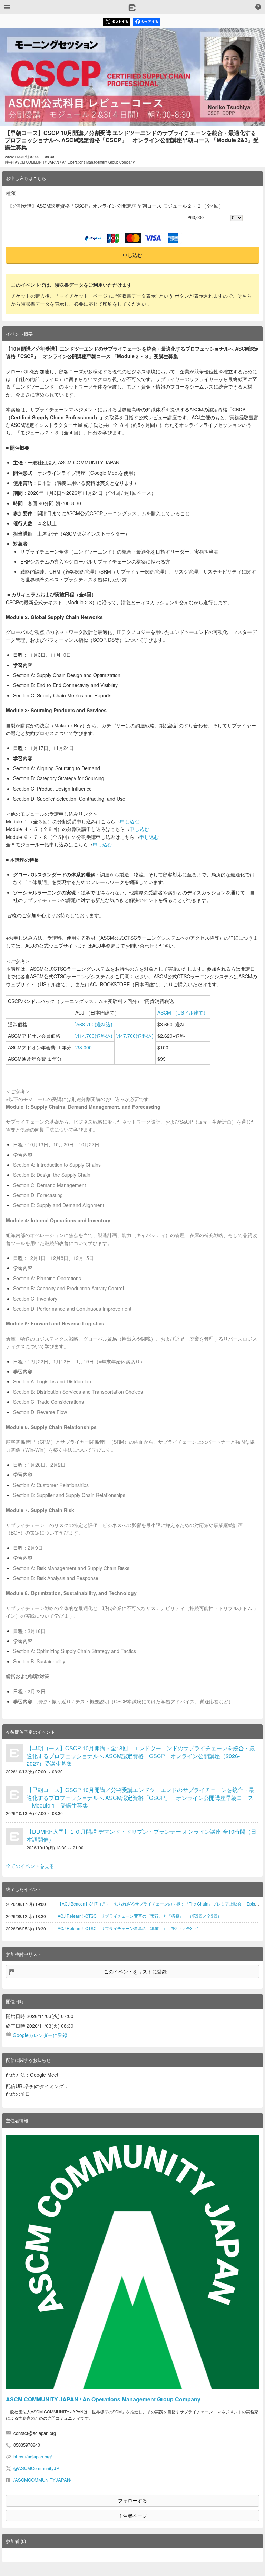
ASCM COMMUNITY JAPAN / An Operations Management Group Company (103, 2399)
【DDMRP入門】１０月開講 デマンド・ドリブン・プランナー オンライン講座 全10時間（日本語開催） (141, 1835)
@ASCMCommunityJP (36, 2468)
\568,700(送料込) (94, 1024)
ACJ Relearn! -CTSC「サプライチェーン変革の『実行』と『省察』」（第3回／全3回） (140, 1916)
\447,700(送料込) (135, 1036)
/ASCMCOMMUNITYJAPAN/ (42, 2480)
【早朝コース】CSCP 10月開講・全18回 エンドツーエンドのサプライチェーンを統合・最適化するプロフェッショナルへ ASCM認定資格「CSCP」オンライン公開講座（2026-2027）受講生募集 (141, 1756)
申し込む (132, 255)
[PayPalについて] (93, 238)
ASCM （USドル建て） (183, 1012)
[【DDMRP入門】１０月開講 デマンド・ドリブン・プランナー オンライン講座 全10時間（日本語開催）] (14, 1836)
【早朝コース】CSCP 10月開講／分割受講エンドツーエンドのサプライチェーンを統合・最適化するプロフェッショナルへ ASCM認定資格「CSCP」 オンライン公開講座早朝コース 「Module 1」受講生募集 (140, 1798)
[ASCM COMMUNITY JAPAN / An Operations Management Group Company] (132, 2262)
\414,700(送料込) (94, 1036)
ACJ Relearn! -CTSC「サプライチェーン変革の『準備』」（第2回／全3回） (129, 1928)
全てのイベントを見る (30, 1866)
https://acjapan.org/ (33, 2456)
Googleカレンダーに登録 (40, 2035)
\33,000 (84, 1047)
